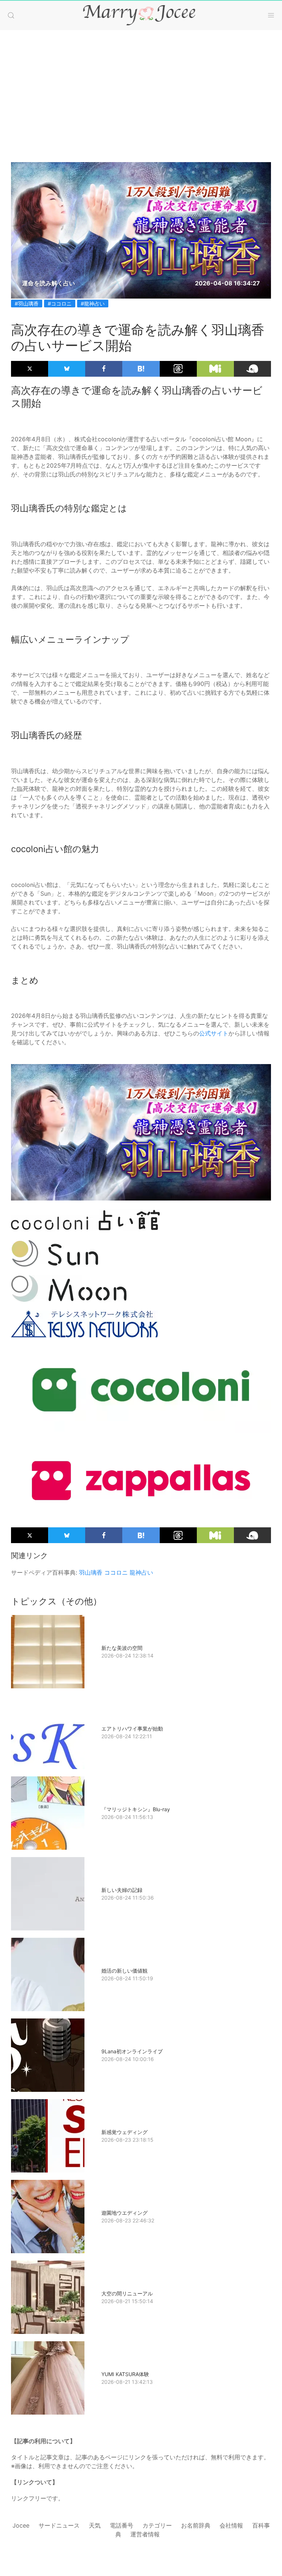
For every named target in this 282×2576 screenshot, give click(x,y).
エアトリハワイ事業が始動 (132, 1729)
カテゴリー (157, 2525)
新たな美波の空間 (122, 1648)
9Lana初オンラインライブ (132, 2051)
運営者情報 (145, 2534)
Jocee (21, 2525)
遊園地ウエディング (124, 2213)
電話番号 (122, 2525)
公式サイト (214, 1033)
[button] (11, 15)
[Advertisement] (141, 89)
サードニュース (59, 2525)
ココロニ (116, 1572)
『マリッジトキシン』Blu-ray (136, 1809)
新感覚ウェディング (124, 2132)
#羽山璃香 (27, 304)
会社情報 (231, 2525)
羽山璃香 (91, 1572)
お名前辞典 (196, 2525)
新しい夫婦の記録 (122, 1890)
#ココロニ (60, 304)
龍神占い (141, 1572)
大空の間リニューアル (127, 2293)
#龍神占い (93, 304)
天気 (95, 2525)
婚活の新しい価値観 (124, 1971)
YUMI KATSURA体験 (125, 2374)
